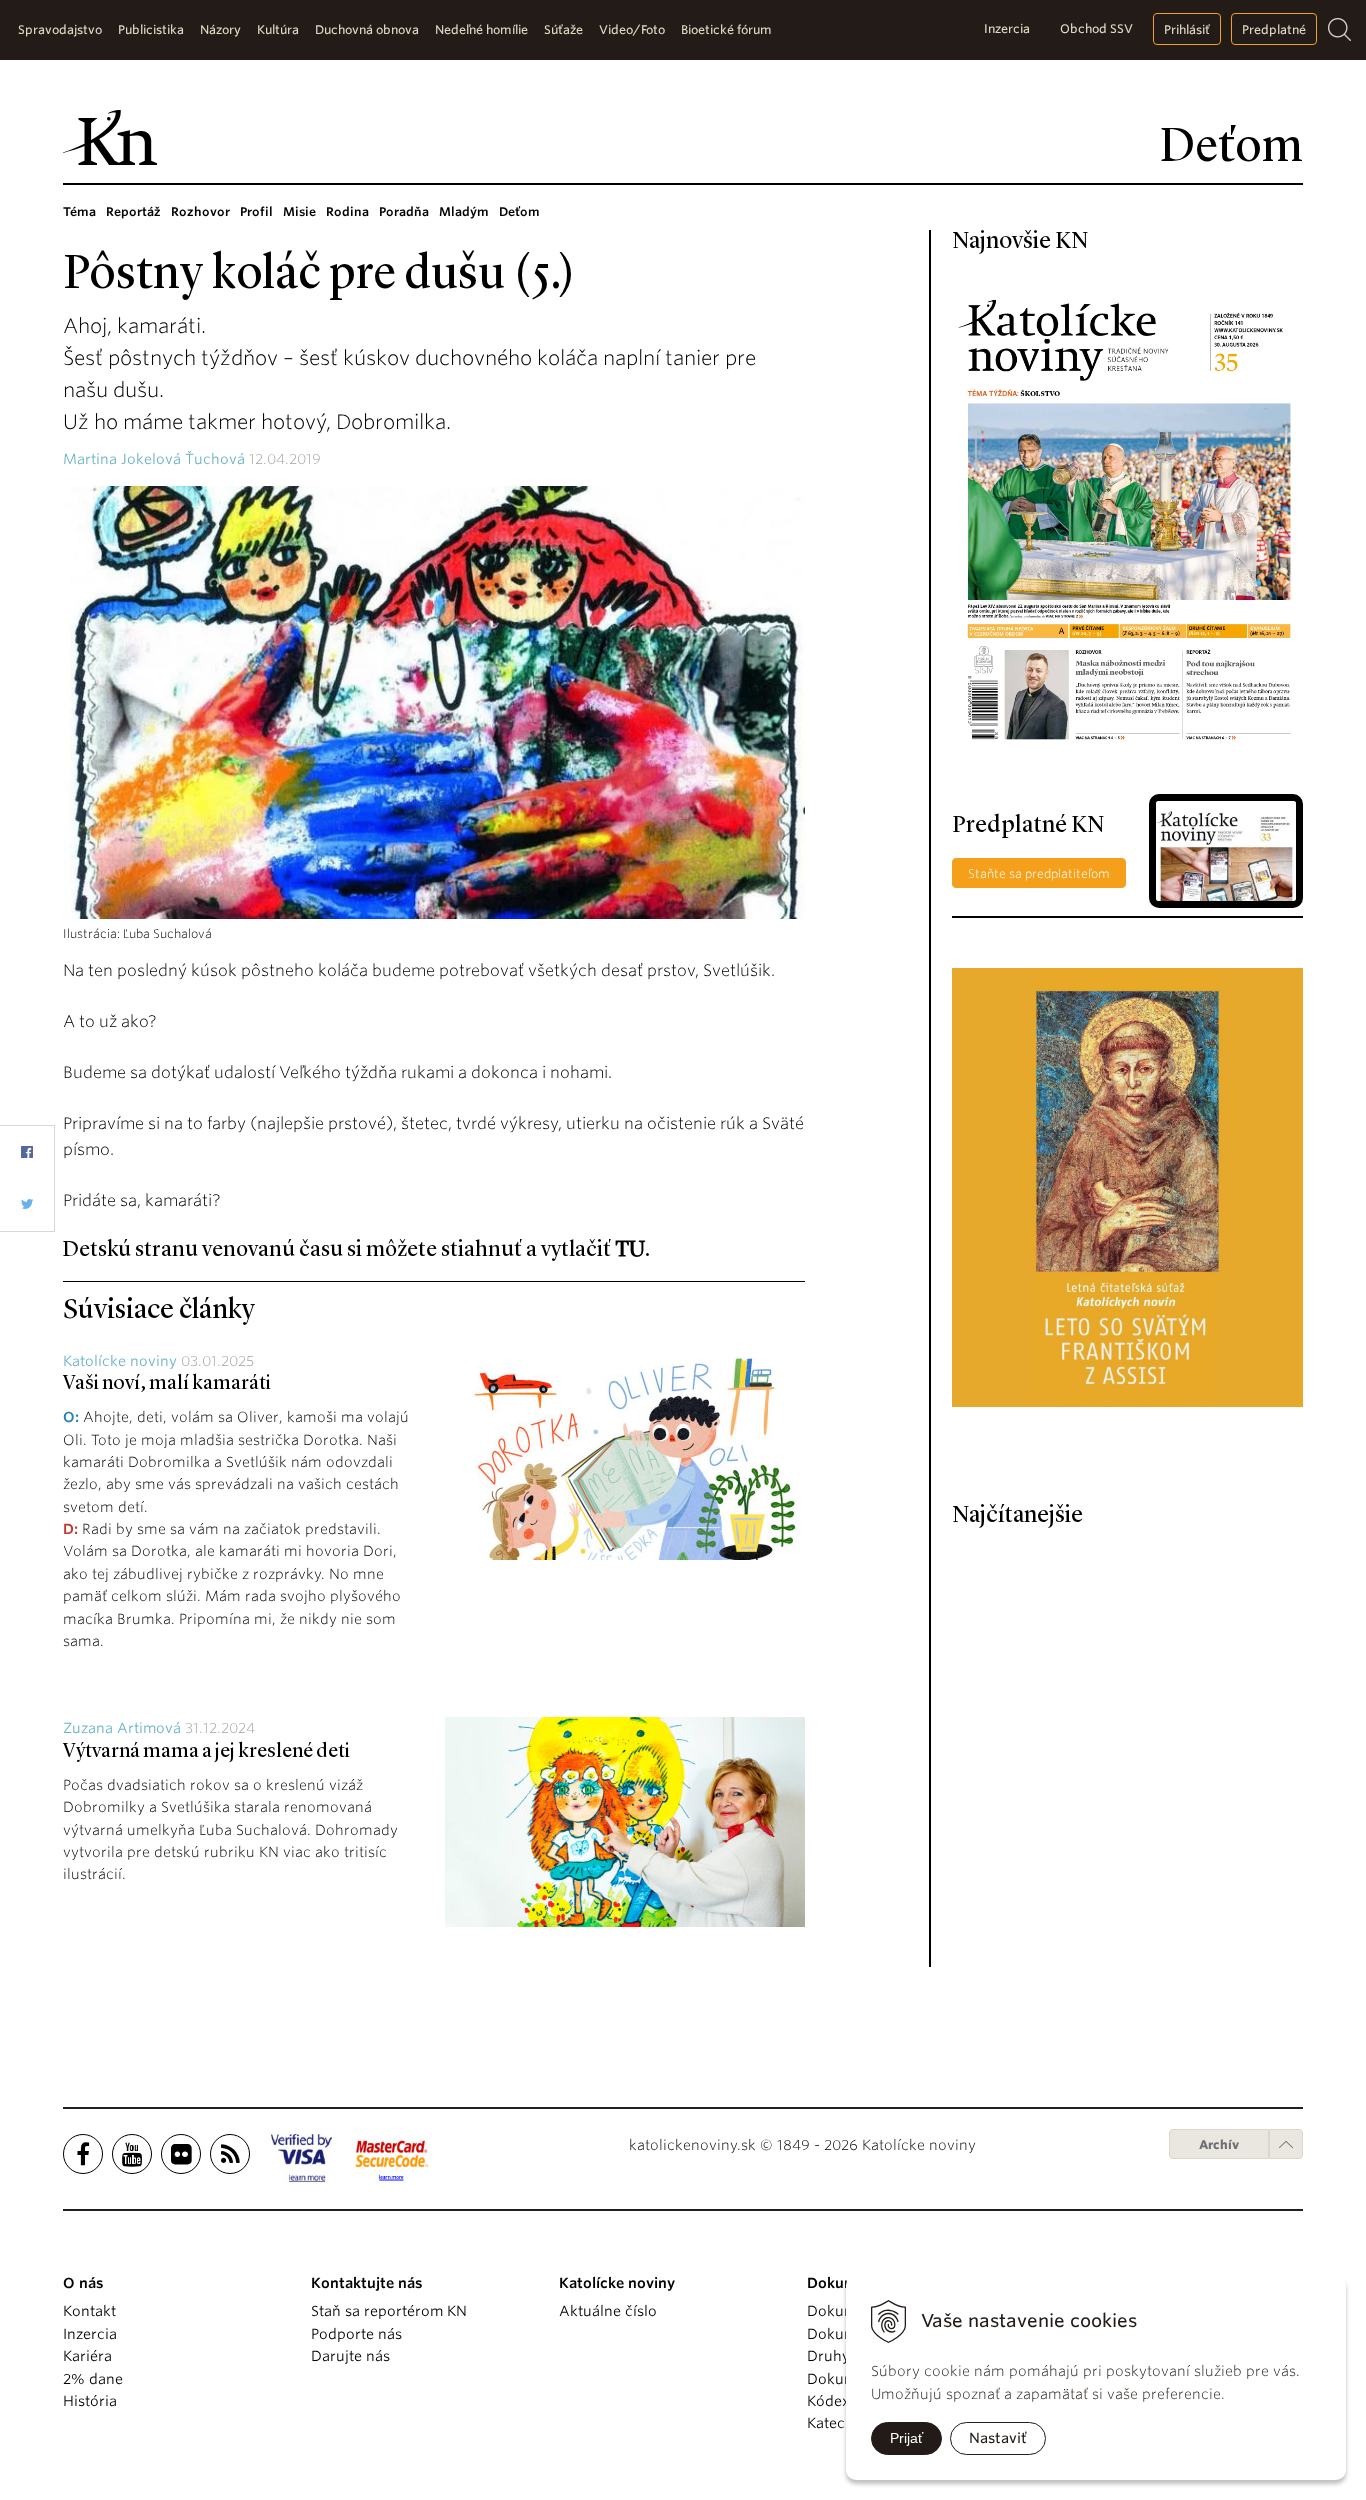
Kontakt (89, 2311)
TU (630, 1250)
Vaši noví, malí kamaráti (167, 1384)
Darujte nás (350, 2356)
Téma (79, 211)
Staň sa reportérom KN (389, 2311)
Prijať (906, 2438)
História (90, 2401)
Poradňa (404, 211)
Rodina (347, 211)
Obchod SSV (1096, 28)
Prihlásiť (1187, 29)
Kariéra (87, 2356)
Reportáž (133, 211)
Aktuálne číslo (608, 2311)
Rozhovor (200, 211)
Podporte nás (356, 2334)
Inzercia (1007, 28)
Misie (299, 211)
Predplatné (1274, 29)
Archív (1219, 2144)
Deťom (519, 211)
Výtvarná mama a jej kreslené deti (206, 1752)
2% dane (93, 2379)
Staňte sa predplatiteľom (1039, 873)
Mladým (464, 211)
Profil (256, 211)
